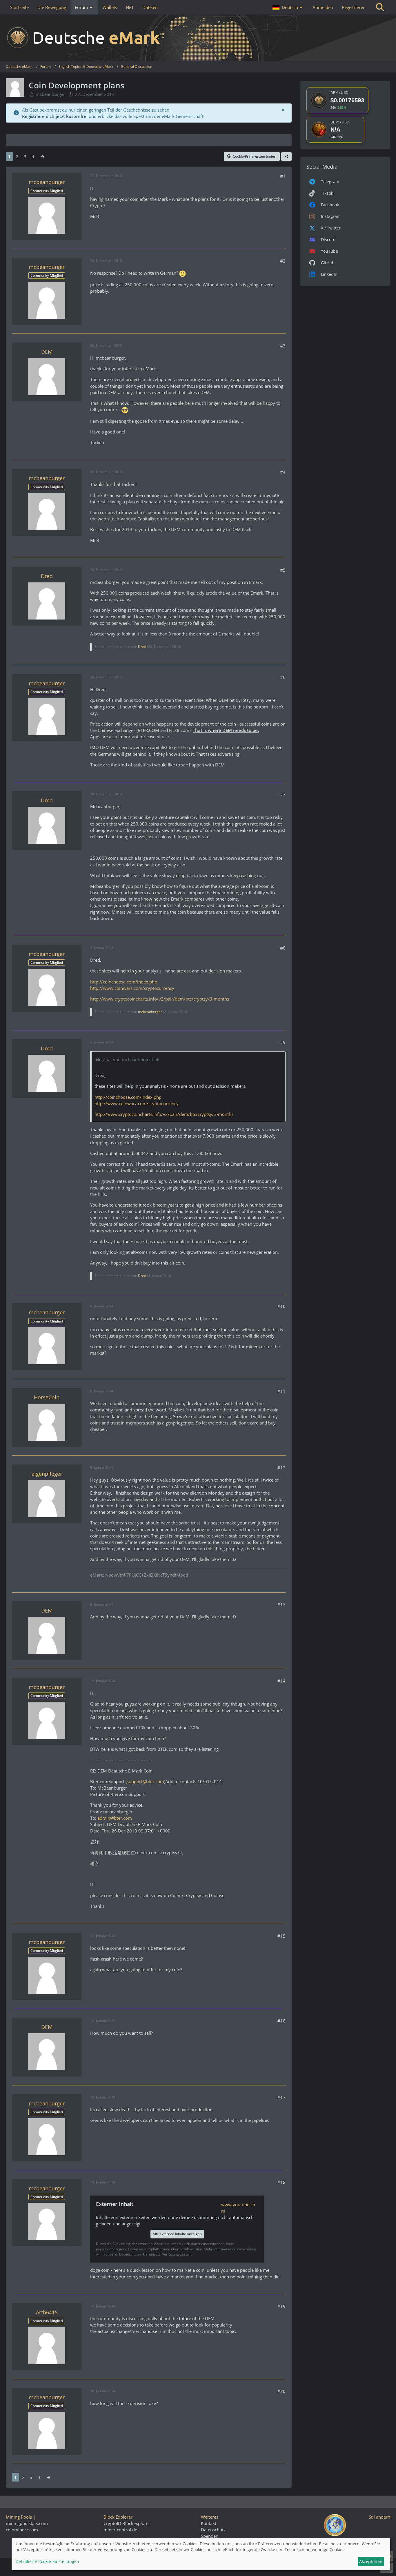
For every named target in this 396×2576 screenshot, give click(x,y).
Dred (142, 647)
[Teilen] (286, 156)
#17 (281, 2097)
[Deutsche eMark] (198, 38)
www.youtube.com (238, 2208)
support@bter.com (145, 1781)
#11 (281, 1391)
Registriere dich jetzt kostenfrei (55, 116)
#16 (281, 2021)
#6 (283, 677)
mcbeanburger (50, 94)
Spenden (210, 2536)
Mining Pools (19, 2517)
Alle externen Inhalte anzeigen (177, 2234)
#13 (281, 1604)
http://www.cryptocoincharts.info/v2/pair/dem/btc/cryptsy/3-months (159, 999)
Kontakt (209, 2523)
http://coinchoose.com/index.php (123, 982)
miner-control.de (120, 2530)
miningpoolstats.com (27, 2523)
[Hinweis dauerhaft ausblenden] (283, 110)
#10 (281, 1306)
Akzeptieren (371, 2561)
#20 (281, 2391)
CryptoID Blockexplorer (127, 2523)
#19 (281, 2306)
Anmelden (323, 7)
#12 (281, 1468)
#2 (283, 261)
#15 (281, 1936)
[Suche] (380, 7)
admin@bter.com (115, 1818)
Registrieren (354, 7)
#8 (283, 948)
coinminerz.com (22, 2530)
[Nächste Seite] (42, 156)
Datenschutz (213, 2530)
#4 (283, 472)
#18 (281, 2182)
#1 (283, 176)
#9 (283, 1042)
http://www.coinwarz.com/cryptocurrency (132, 988)
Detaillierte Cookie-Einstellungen (47, 2561)
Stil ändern (379, 2517)
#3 (283, 346)
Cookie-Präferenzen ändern (255, 156)
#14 (281, 1681)
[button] (288, 7)
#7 (283, 794)
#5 (283, 570)
